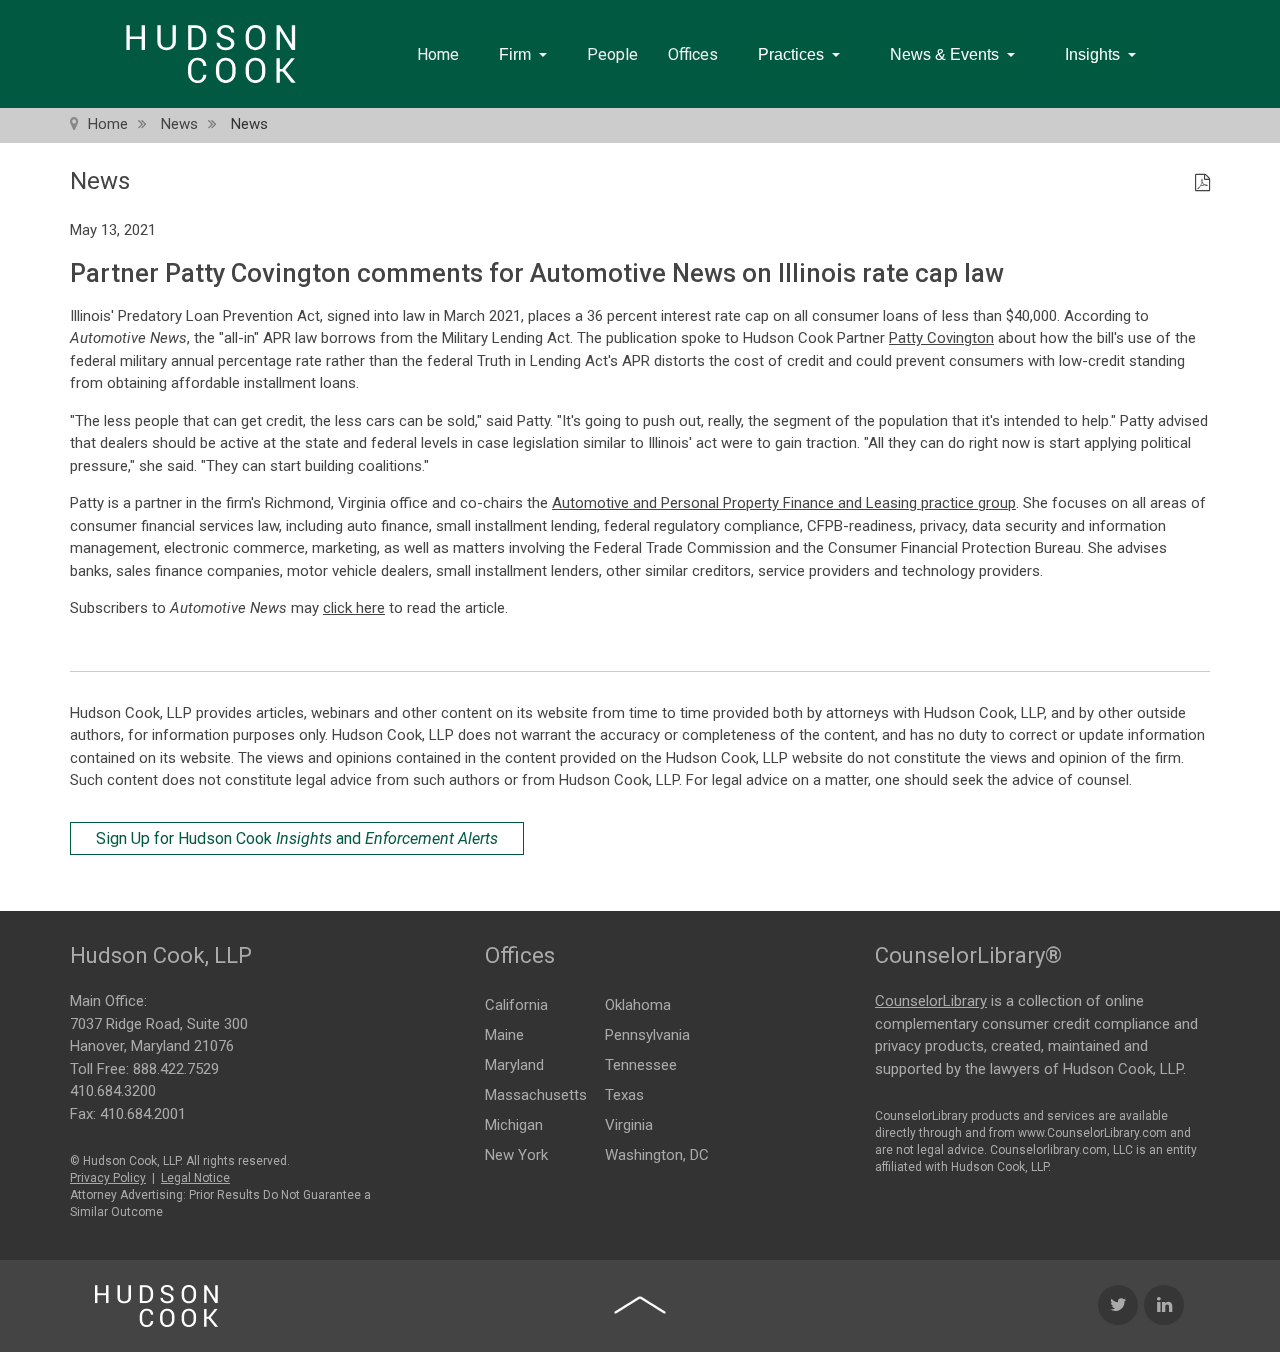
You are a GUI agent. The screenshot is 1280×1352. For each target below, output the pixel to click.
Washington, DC (657, 1155)
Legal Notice (195, 1178)
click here (354, 608)
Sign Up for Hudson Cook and (297, 838)
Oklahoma (638, 1005)
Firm (515, 54)
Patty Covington (941, 338)
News (179, 124)
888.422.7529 (176, 1069)
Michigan (514, 1125)
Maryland (514, 1065)
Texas (624, 1095)
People (612, 54)
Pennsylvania (647, 1035)
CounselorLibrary (931, 1001)
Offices (693, 54)
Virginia (629, 1125)
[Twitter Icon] (1118, 1305)
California (516, 1005)
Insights (1092, 54)
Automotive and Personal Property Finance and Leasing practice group (784, 503)
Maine (504, 1035)
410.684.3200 (113, 1091)
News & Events (944, 54)
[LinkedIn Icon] (1164, 1305)
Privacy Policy (108, 1178)
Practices (791, 54)
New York (516, 1155)
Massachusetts (536, 1095)
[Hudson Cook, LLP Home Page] (156, 1306)
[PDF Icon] (1202, 184)
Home (438, 54)
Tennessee (641, 1065)
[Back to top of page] (640, 1305)
